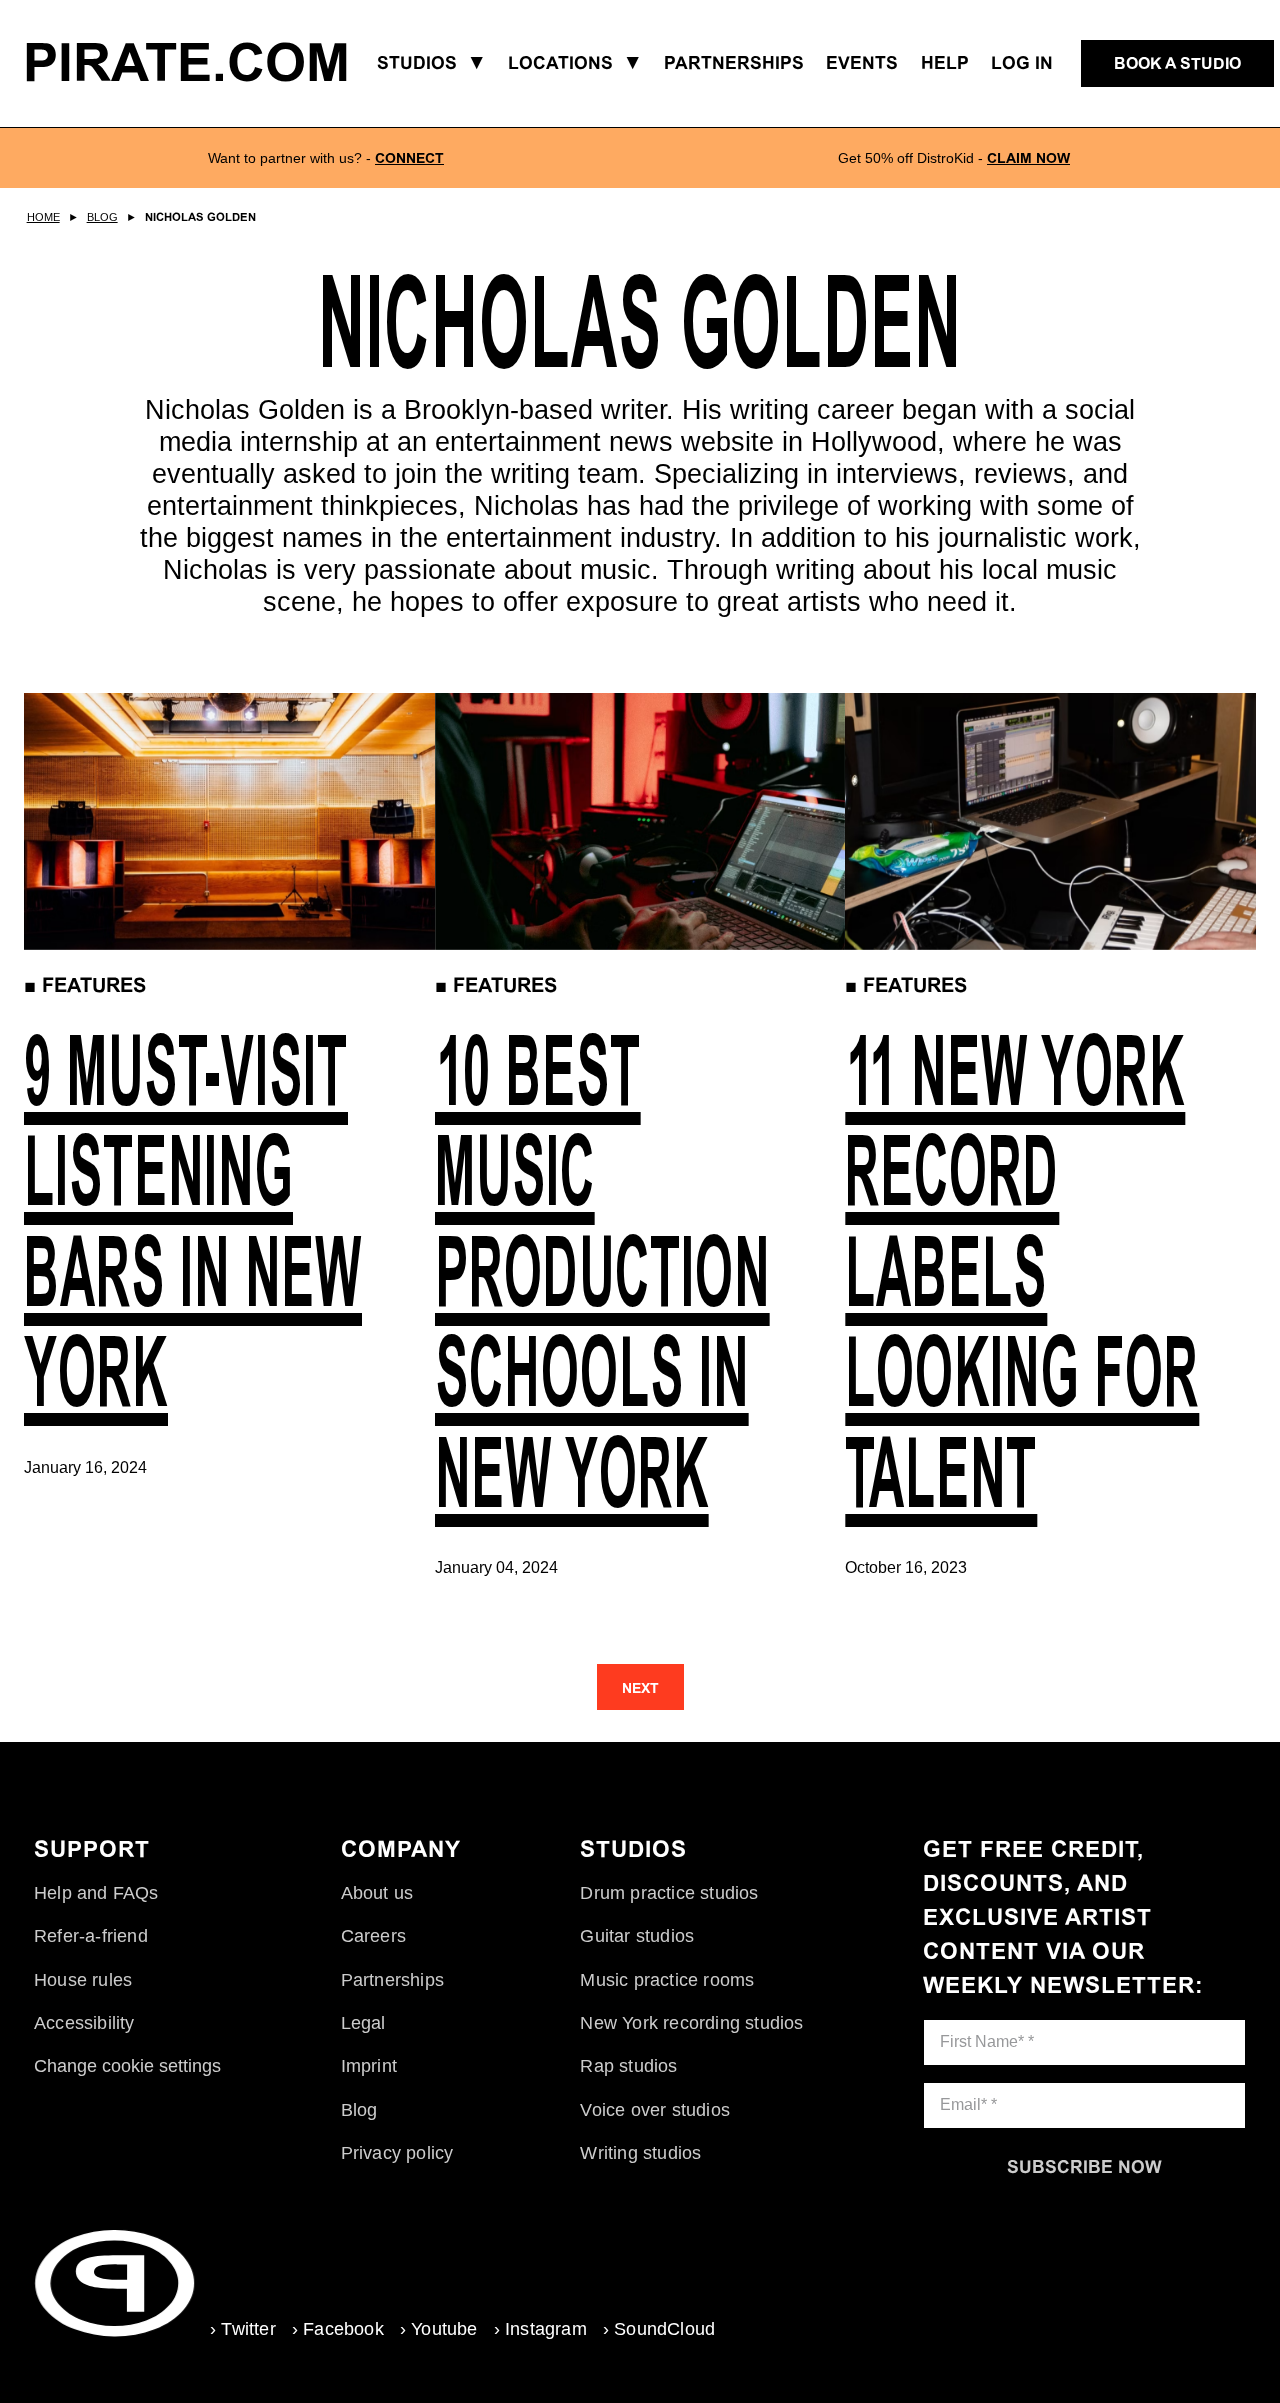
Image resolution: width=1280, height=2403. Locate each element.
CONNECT (409, 158)
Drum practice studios (669, 1893)
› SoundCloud (659, 2329)
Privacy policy (397, 2153)
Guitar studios (637, 1936)
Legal (363, 2023)
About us (377, 1893)
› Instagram (540, 2329)
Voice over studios (655, 2110)
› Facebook (338, 2329)
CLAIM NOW (1028, 158)
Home (43, 217)
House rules (83, 1980)
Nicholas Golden (200, 217)
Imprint (369, 2066)
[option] (326, 158)
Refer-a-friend (91, 1936)
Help (945, 63)
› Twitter (243, 2329)
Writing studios (640, 2153)
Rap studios (628, 2066)
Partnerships (392, 1980)
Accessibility (84, 2023)
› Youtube (439, 2329)
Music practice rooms (667, 1980)
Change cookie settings (127, 2066)
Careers (373, 1936)
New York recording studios (691, 2023)
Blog (102, 217)
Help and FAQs (96, 1893)
